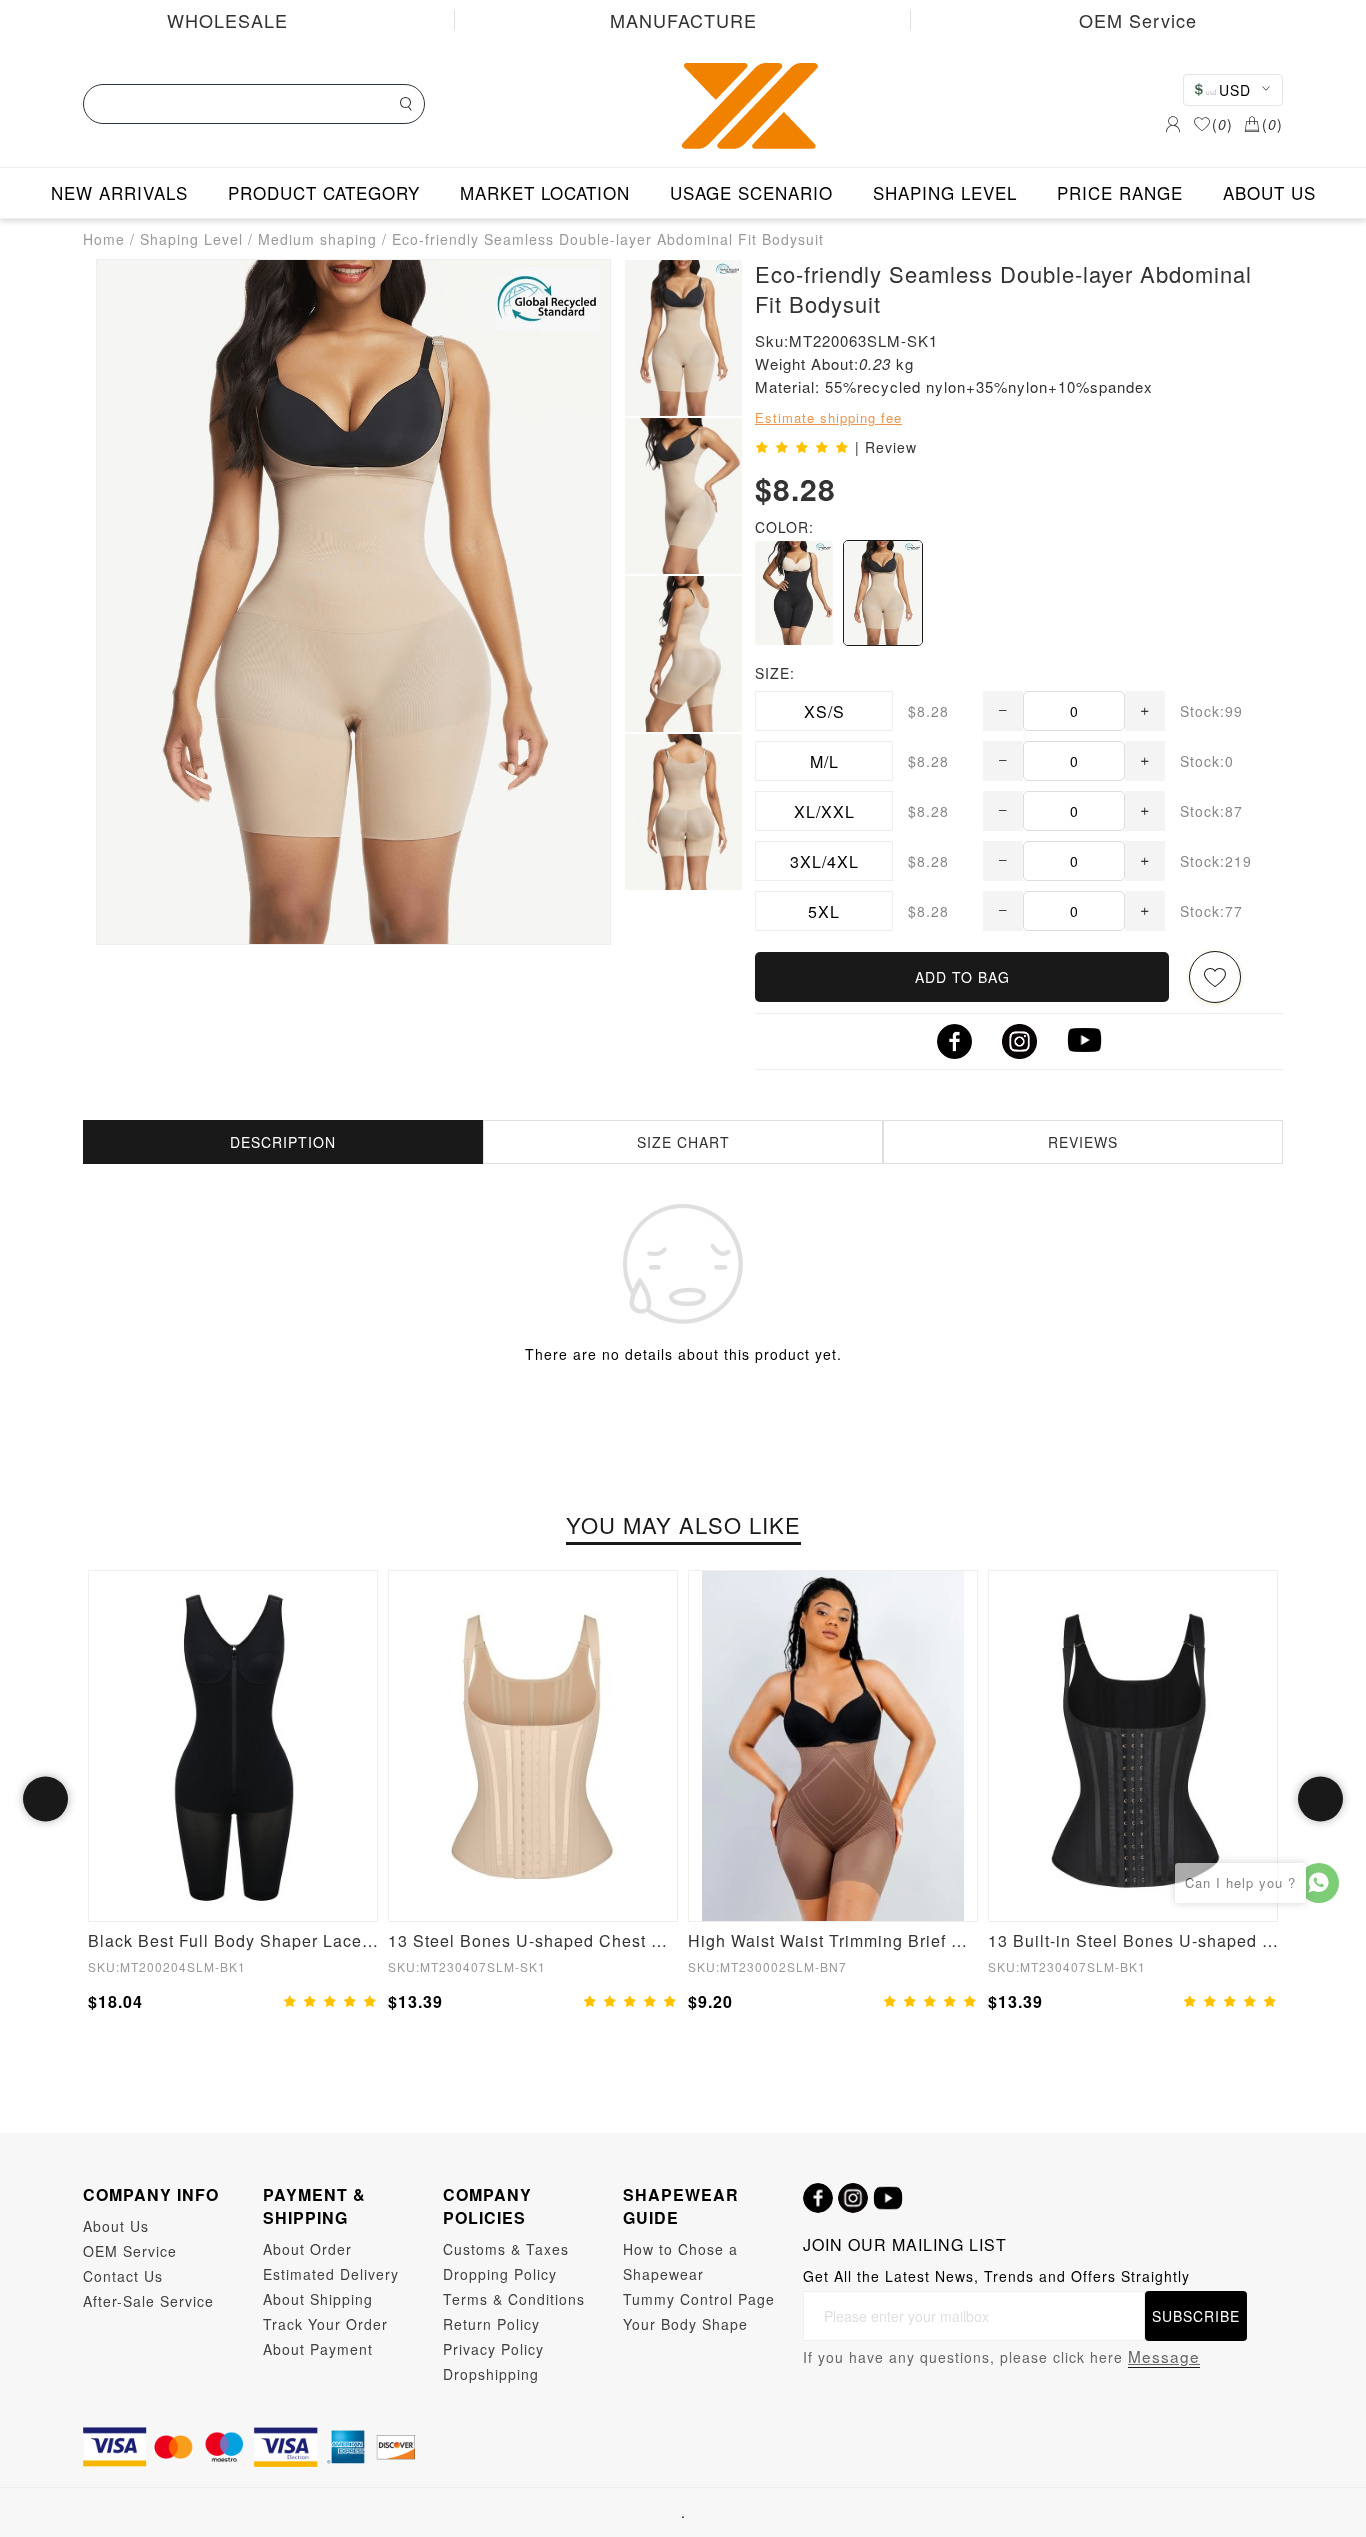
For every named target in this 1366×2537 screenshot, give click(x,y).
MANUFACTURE (683, 20)
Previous (45, 1799)
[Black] (794, 593)
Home (104, 239)
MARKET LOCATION (545, 192)
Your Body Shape (685, 2324)
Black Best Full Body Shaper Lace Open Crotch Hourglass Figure (233, 1940)
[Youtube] (888, 2198)
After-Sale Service (148, 2301)
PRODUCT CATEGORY (324, 192)
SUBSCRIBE (1196, 2316)
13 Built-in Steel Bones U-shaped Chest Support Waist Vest (1133, 1940)
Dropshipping (491, 2374)
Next (1320, 1799)
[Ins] (853, 2198)
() (1222, 124)
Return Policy (491, 2324)
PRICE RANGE (1120, 192)
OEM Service (1138, 20)
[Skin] (883, 593)
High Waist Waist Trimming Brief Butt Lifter (833, 1940)
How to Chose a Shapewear (680, 2261)
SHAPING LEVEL (945, 192)
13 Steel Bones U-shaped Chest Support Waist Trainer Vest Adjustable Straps (533, 1940)
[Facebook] (818, 2198)
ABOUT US (1269, 192)
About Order (307, 2249)
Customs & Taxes (506, 2249)
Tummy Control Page (699, 2299)
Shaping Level (191, 239)
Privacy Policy (493, 2349)
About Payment (318, 2349)
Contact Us (123, 2276)
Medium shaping (317, 239)
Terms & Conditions (514, 2299)
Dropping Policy (500, 2274)
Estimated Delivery (331, 2274)
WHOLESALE (227, 20)
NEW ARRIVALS (119, 192)
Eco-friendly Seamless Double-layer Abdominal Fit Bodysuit (608, 239)
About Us (116, 2226)
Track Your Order (325, 2324)
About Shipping (318, 2299)
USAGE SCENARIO (751, 192)
